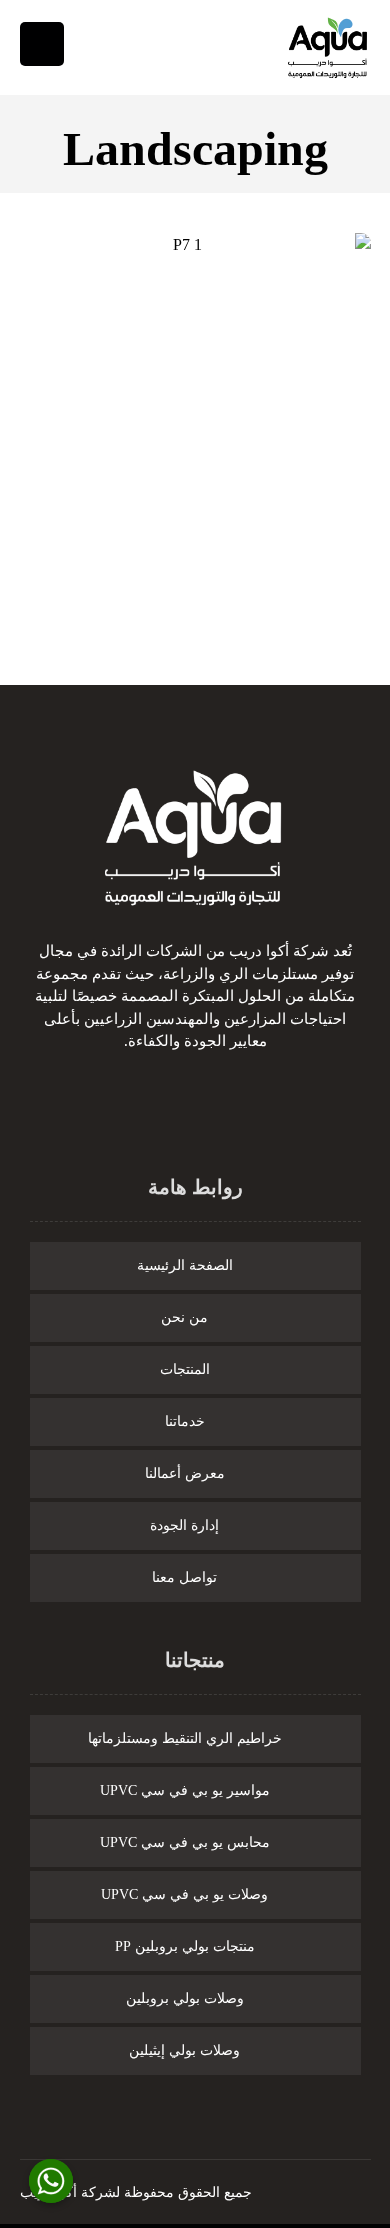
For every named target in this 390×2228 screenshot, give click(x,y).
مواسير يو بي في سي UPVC (185, 1790)
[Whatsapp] (51, 2181)
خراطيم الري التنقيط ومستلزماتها (185, 1738)
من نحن (184, 1317)
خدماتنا (185, 1421)
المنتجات (185, 1369)
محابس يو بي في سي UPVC (185, 1842)
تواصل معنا (184, 1577)
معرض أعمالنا (185, 1473)
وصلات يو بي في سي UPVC (184, 1894)
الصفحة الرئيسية (185, 1265)
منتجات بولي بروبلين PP (185, 1946)
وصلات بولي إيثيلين (184, 2050)
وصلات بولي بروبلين (185, 1998)
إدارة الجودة (184, 1525)
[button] (220, 1108)
